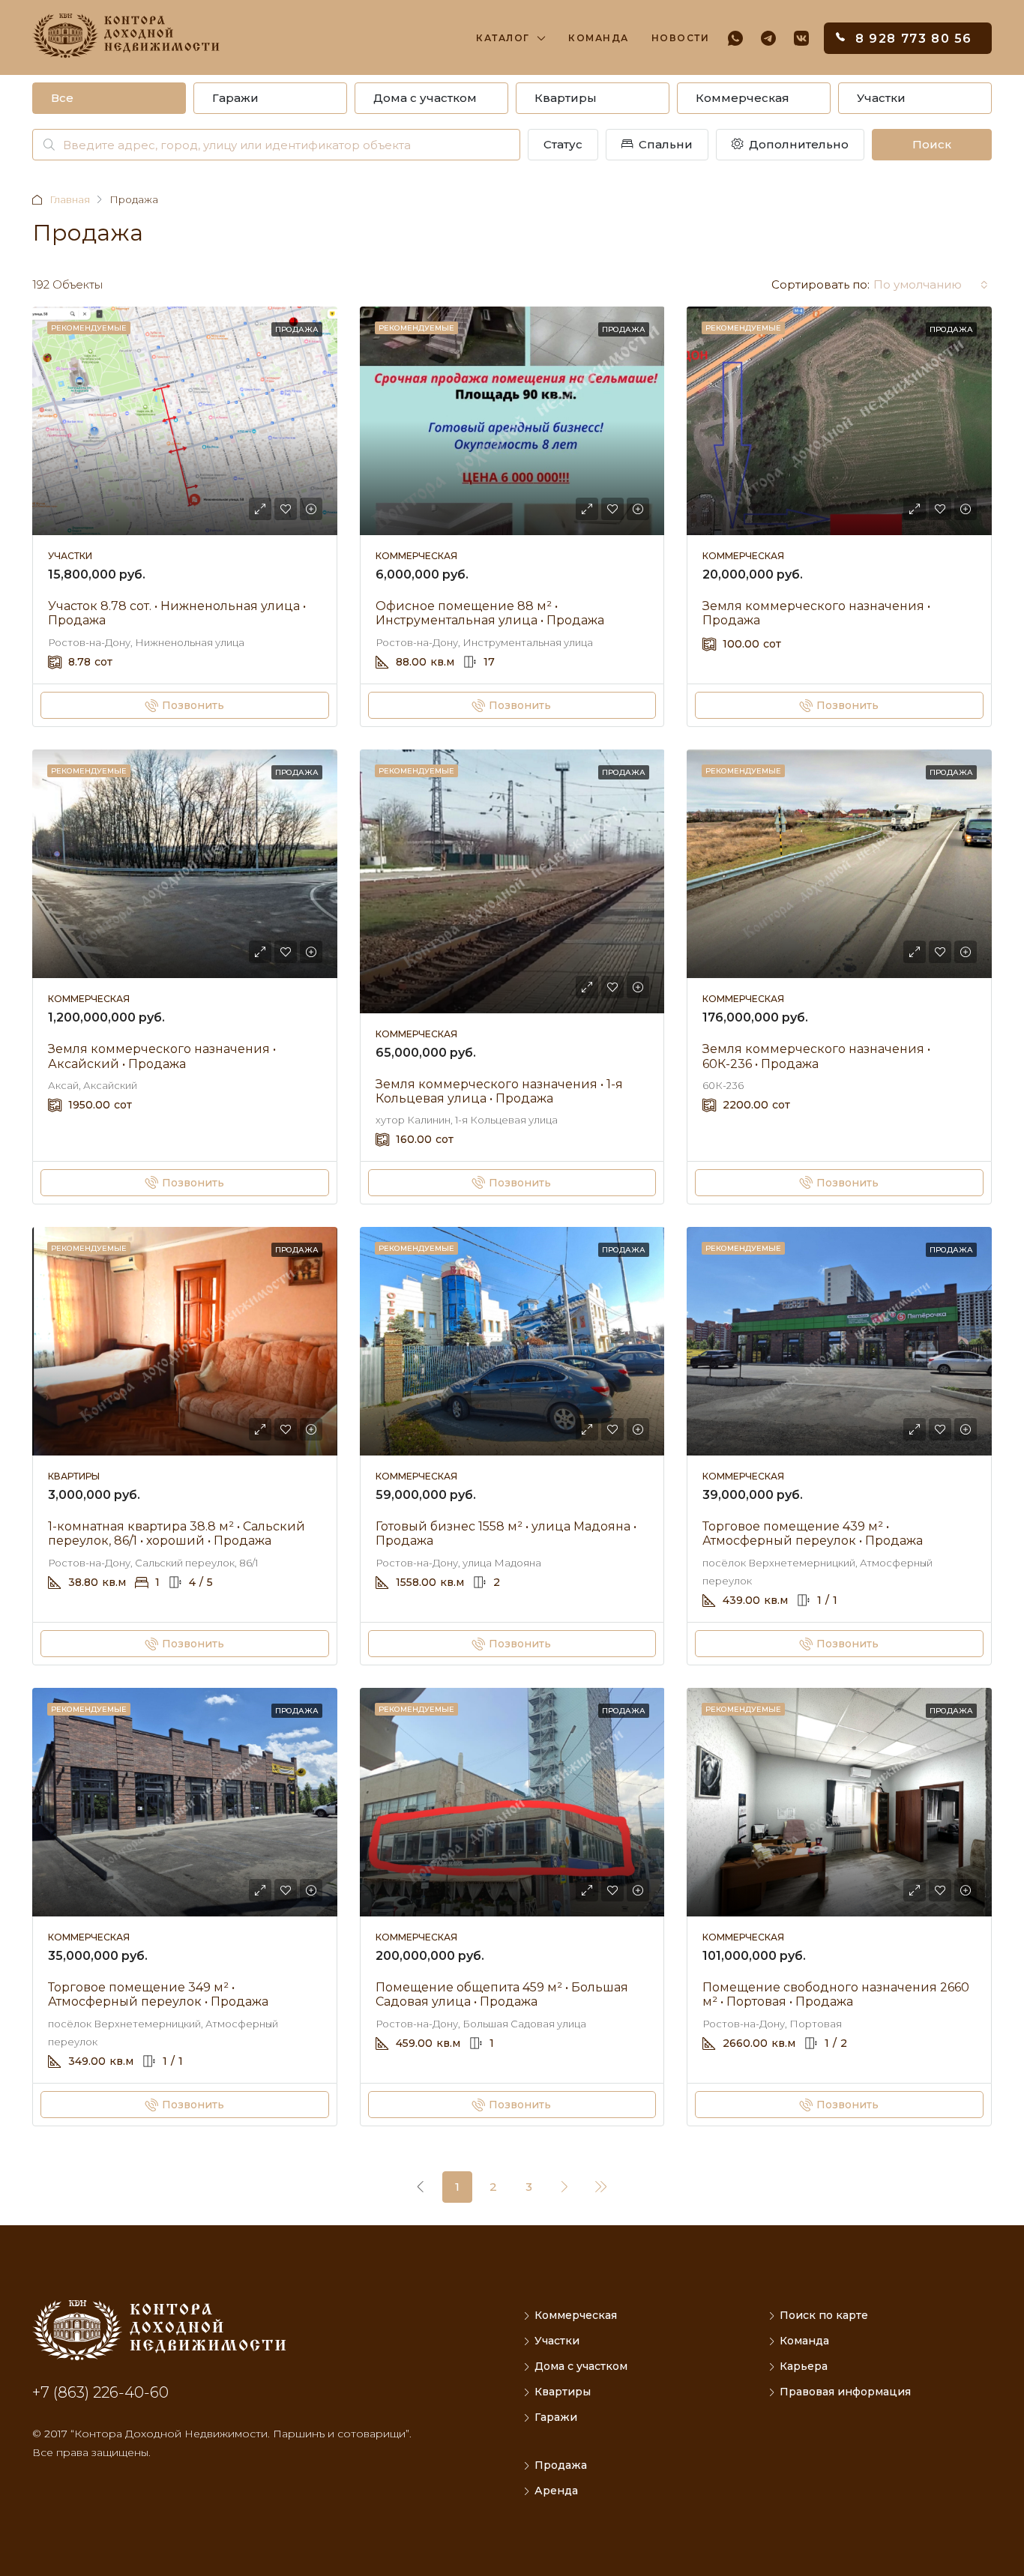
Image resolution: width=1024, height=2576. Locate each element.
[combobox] (931, 285)
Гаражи (235, 98)
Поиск (932, 144)
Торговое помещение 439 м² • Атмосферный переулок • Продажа (813, 1533)
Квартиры (566, 98)
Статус (563, 144)
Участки (881, 98)
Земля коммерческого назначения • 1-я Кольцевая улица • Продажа (499, 1091)
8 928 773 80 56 (914, 39)
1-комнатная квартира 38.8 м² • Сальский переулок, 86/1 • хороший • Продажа (177, 1533)
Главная (70, 199)
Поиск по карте (824, 2315)
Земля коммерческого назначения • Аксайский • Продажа (162, 1056)
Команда (599, 38)
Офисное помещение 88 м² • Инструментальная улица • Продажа (490, 613)
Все (62, 98)
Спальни (664, 144)
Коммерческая (743, 98)
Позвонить (193, 705)
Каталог (503, 38)
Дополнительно (797, 144)
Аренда (556, 2491)
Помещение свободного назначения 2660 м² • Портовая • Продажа (836, 1994)
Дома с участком (425, 98)
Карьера (804, 2366)
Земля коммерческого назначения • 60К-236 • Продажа (816, 1056)
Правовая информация (845, 2392)
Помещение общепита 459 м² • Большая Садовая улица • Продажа (502, 1994)
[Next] (565, 2186)
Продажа (297, 329)
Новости (681, 38)
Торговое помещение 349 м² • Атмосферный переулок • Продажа (158, 1994)
